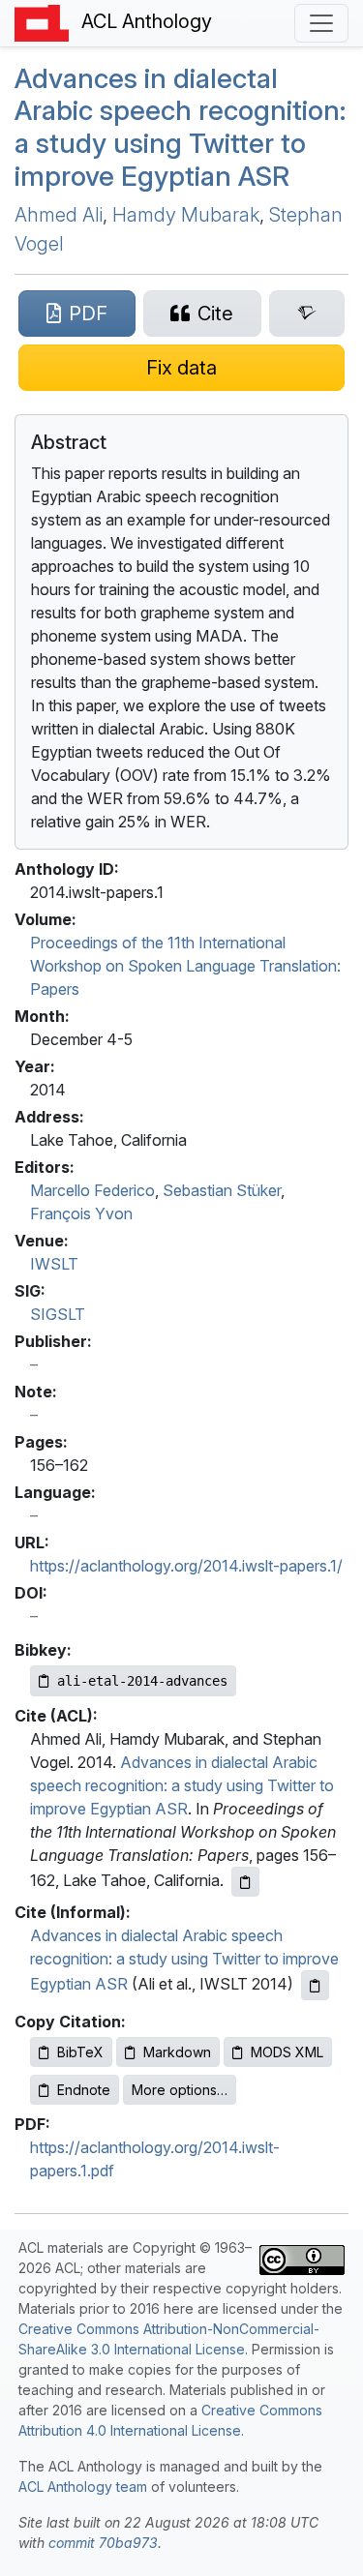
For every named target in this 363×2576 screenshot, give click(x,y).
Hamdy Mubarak (186, 215)
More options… (180, 2090)
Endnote (84, 2090)
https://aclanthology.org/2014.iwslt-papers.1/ (186, 1566)
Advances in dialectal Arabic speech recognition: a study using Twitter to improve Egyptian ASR (182, 1785)
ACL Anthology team (83, 2486)
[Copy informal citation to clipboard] (315, 1985)
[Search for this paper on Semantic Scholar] (307, 314)
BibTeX (80, 2052)
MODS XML (287, 2052)
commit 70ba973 (103, 2543)
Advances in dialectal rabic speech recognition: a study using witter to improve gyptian (180, 127)
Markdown (177, 2052)
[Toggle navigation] (321, 23)
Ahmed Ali (59, 215)
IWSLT (54, 1264)
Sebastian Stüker (222, 1190)
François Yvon (81, 1213)
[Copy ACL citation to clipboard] (245, 1882)
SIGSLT (58, 1314)
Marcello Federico (92, 1190)
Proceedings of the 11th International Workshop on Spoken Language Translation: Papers (185, 966)
